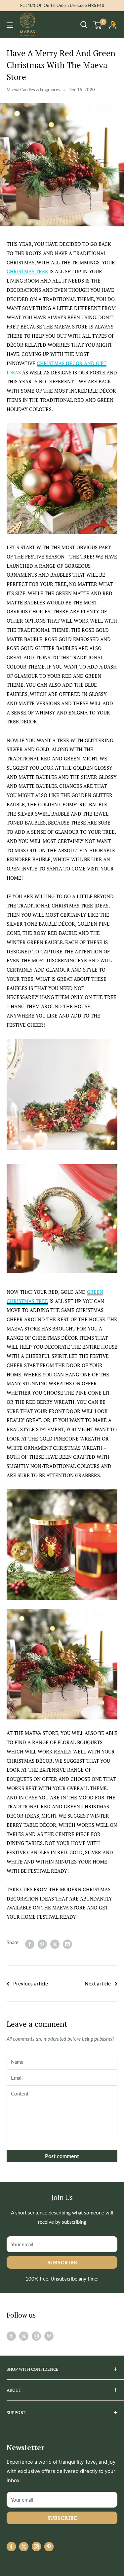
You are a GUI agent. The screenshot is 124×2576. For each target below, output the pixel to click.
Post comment (62, 2156)
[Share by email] (67, 1944)
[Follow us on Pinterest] (49, 2336)
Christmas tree (27, 271)
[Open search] (84, 25)
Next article (98, 1983)
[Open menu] (10, 25)
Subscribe (62, 2262)
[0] (98, 25)
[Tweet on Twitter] (55, 1944)
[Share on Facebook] (30, 1944)
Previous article (31, 1983)
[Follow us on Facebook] (11, 2336)
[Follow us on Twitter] (24, 2336)
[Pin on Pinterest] (42, 1944)
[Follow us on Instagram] (36, 2336)
